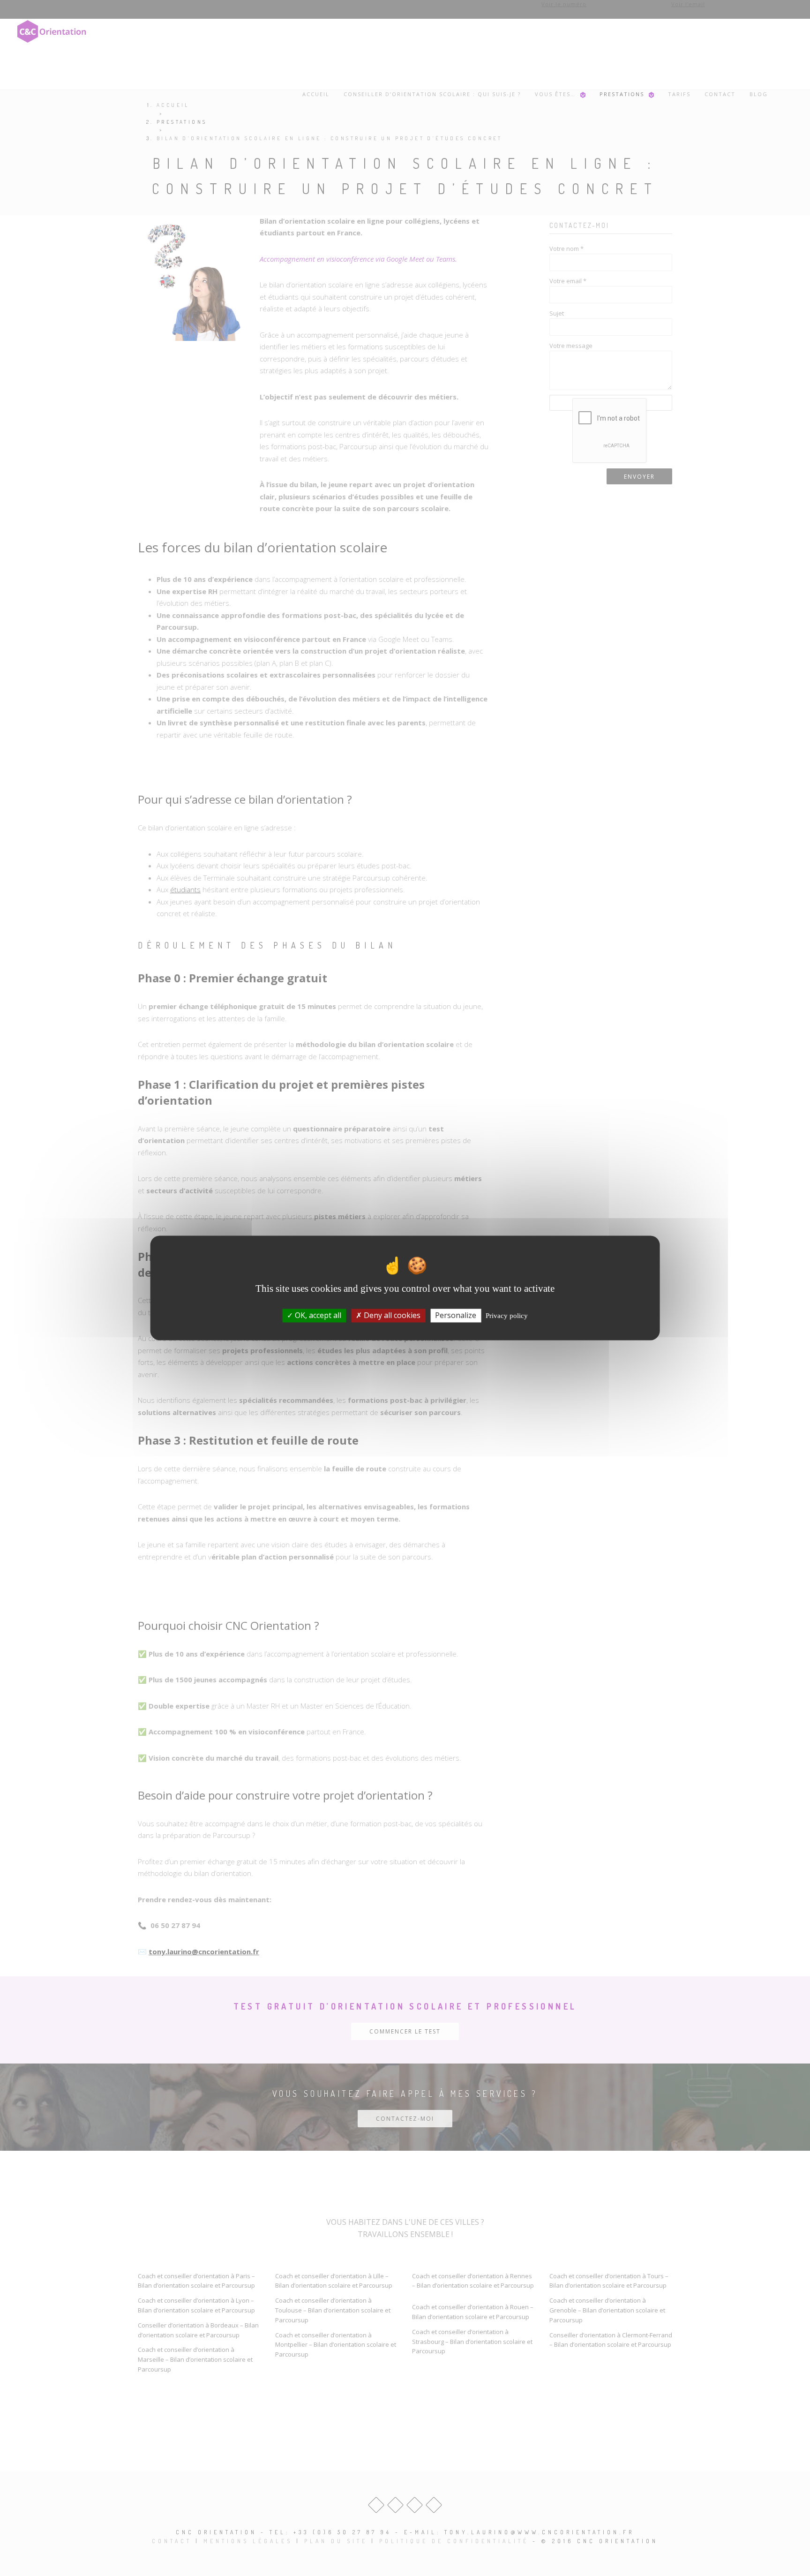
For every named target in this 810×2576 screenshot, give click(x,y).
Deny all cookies (391, 1315)
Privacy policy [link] (507, 1316)
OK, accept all (317, 1315)
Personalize (456, 1315)
